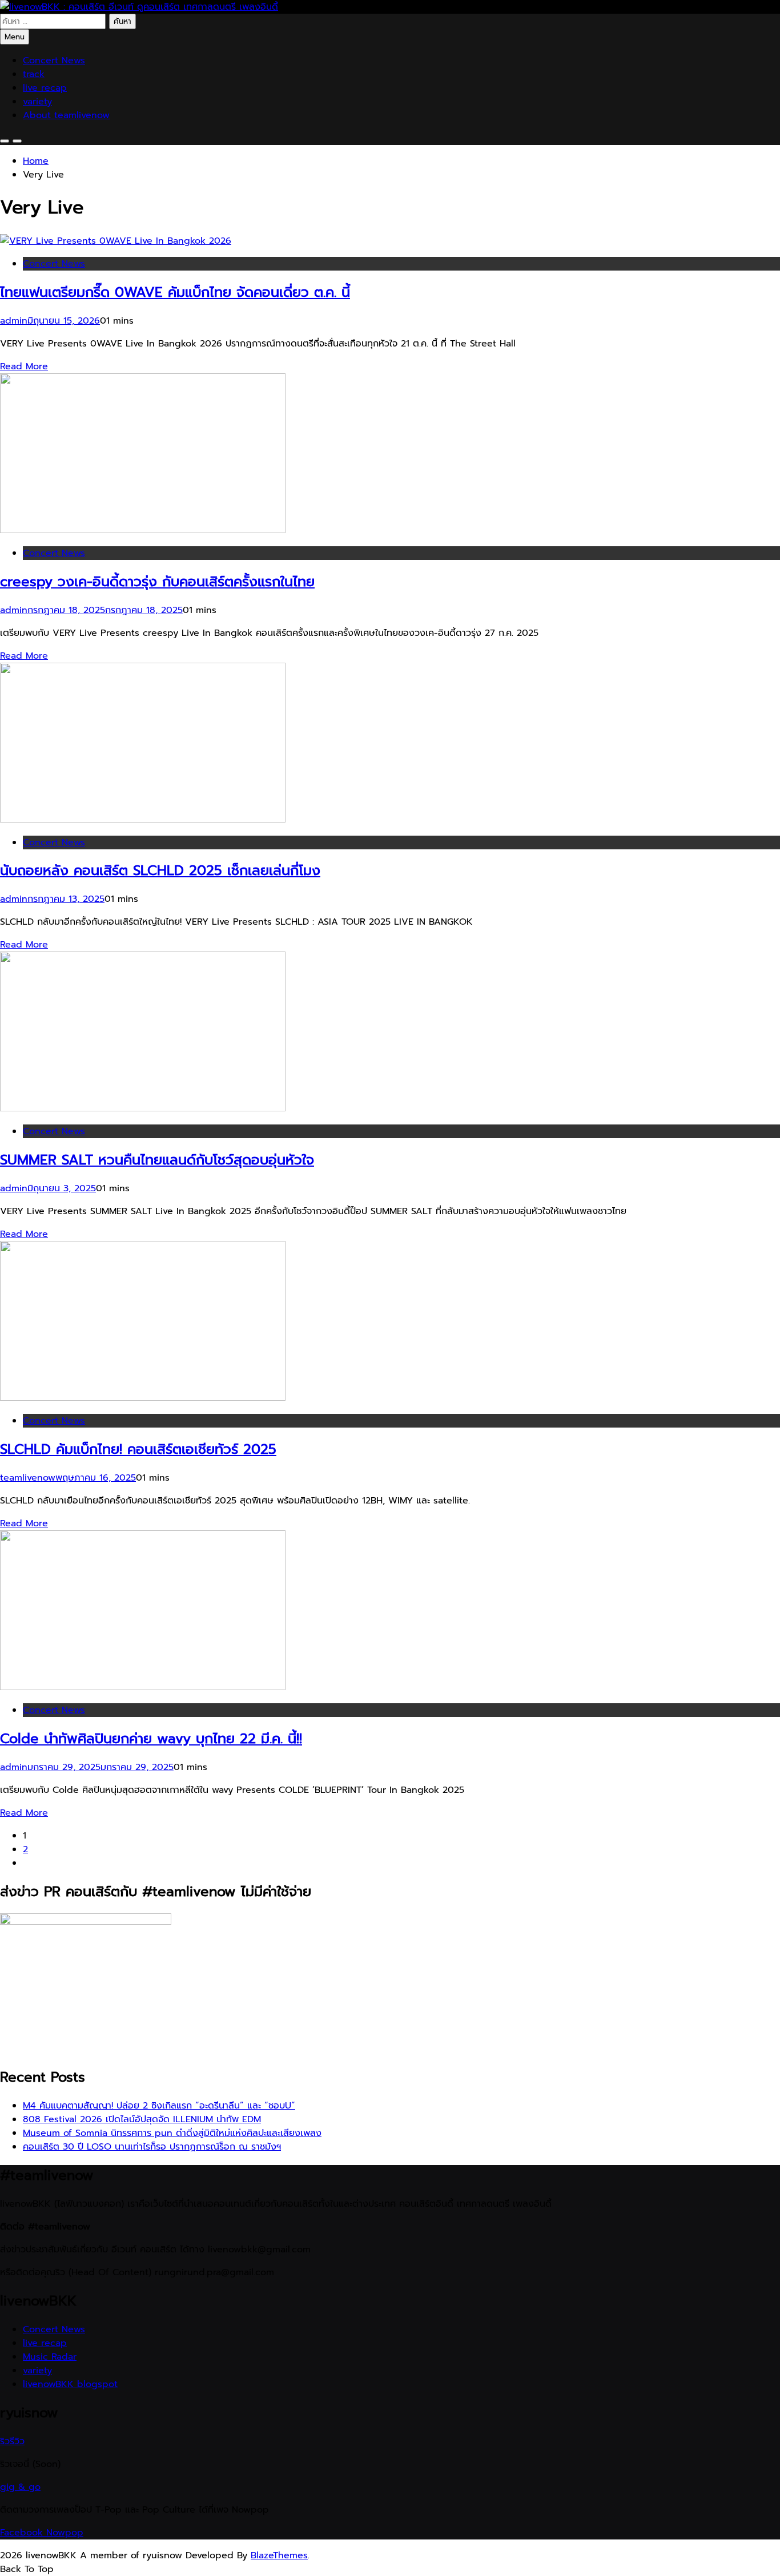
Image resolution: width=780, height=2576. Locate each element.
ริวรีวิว (12, 2441)
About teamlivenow (66, 115)
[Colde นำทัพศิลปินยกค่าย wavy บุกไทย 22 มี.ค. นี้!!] (143, 1687)
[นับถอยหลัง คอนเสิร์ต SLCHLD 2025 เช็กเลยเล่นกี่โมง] (143, 820)
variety (37, 102)
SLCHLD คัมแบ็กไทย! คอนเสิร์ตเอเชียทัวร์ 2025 (138, 1449)
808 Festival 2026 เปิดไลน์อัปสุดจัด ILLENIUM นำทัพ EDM (142, 2119)
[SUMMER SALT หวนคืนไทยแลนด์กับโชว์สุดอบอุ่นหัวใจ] (143, 1108)
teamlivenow (28, 1478)
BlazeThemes (279, 2555)
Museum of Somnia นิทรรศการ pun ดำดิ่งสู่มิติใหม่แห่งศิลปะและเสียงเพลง (172, 2133)
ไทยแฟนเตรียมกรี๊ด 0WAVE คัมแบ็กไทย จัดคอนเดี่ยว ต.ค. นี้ (175, 292)
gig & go (20, 2487)
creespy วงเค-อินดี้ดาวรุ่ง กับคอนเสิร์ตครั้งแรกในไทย (157, 582)
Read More (24, 366)
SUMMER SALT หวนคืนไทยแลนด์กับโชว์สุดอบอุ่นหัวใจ (157, 1160)
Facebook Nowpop (42, 2533)
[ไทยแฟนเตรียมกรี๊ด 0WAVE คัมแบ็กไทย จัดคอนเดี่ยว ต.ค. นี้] (116, 241)
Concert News (54, 61)
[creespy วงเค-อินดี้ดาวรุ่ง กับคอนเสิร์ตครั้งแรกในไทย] (143, 530)
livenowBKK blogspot (70, 2384)
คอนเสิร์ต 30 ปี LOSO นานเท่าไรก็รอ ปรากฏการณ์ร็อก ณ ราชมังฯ (152, 2147)
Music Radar (50, 2357)
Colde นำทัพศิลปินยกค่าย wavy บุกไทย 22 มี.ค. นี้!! (151, 1739)
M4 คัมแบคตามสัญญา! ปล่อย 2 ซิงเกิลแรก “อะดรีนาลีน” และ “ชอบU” (159, 2106)
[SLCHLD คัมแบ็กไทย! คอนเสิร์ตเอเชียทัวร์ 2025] (143, 1398)
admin (14, 321)
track (34, 74)
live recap (45, 88)
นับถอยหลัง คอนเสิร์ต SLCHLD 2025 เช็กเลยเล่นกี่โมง (160, 870)
